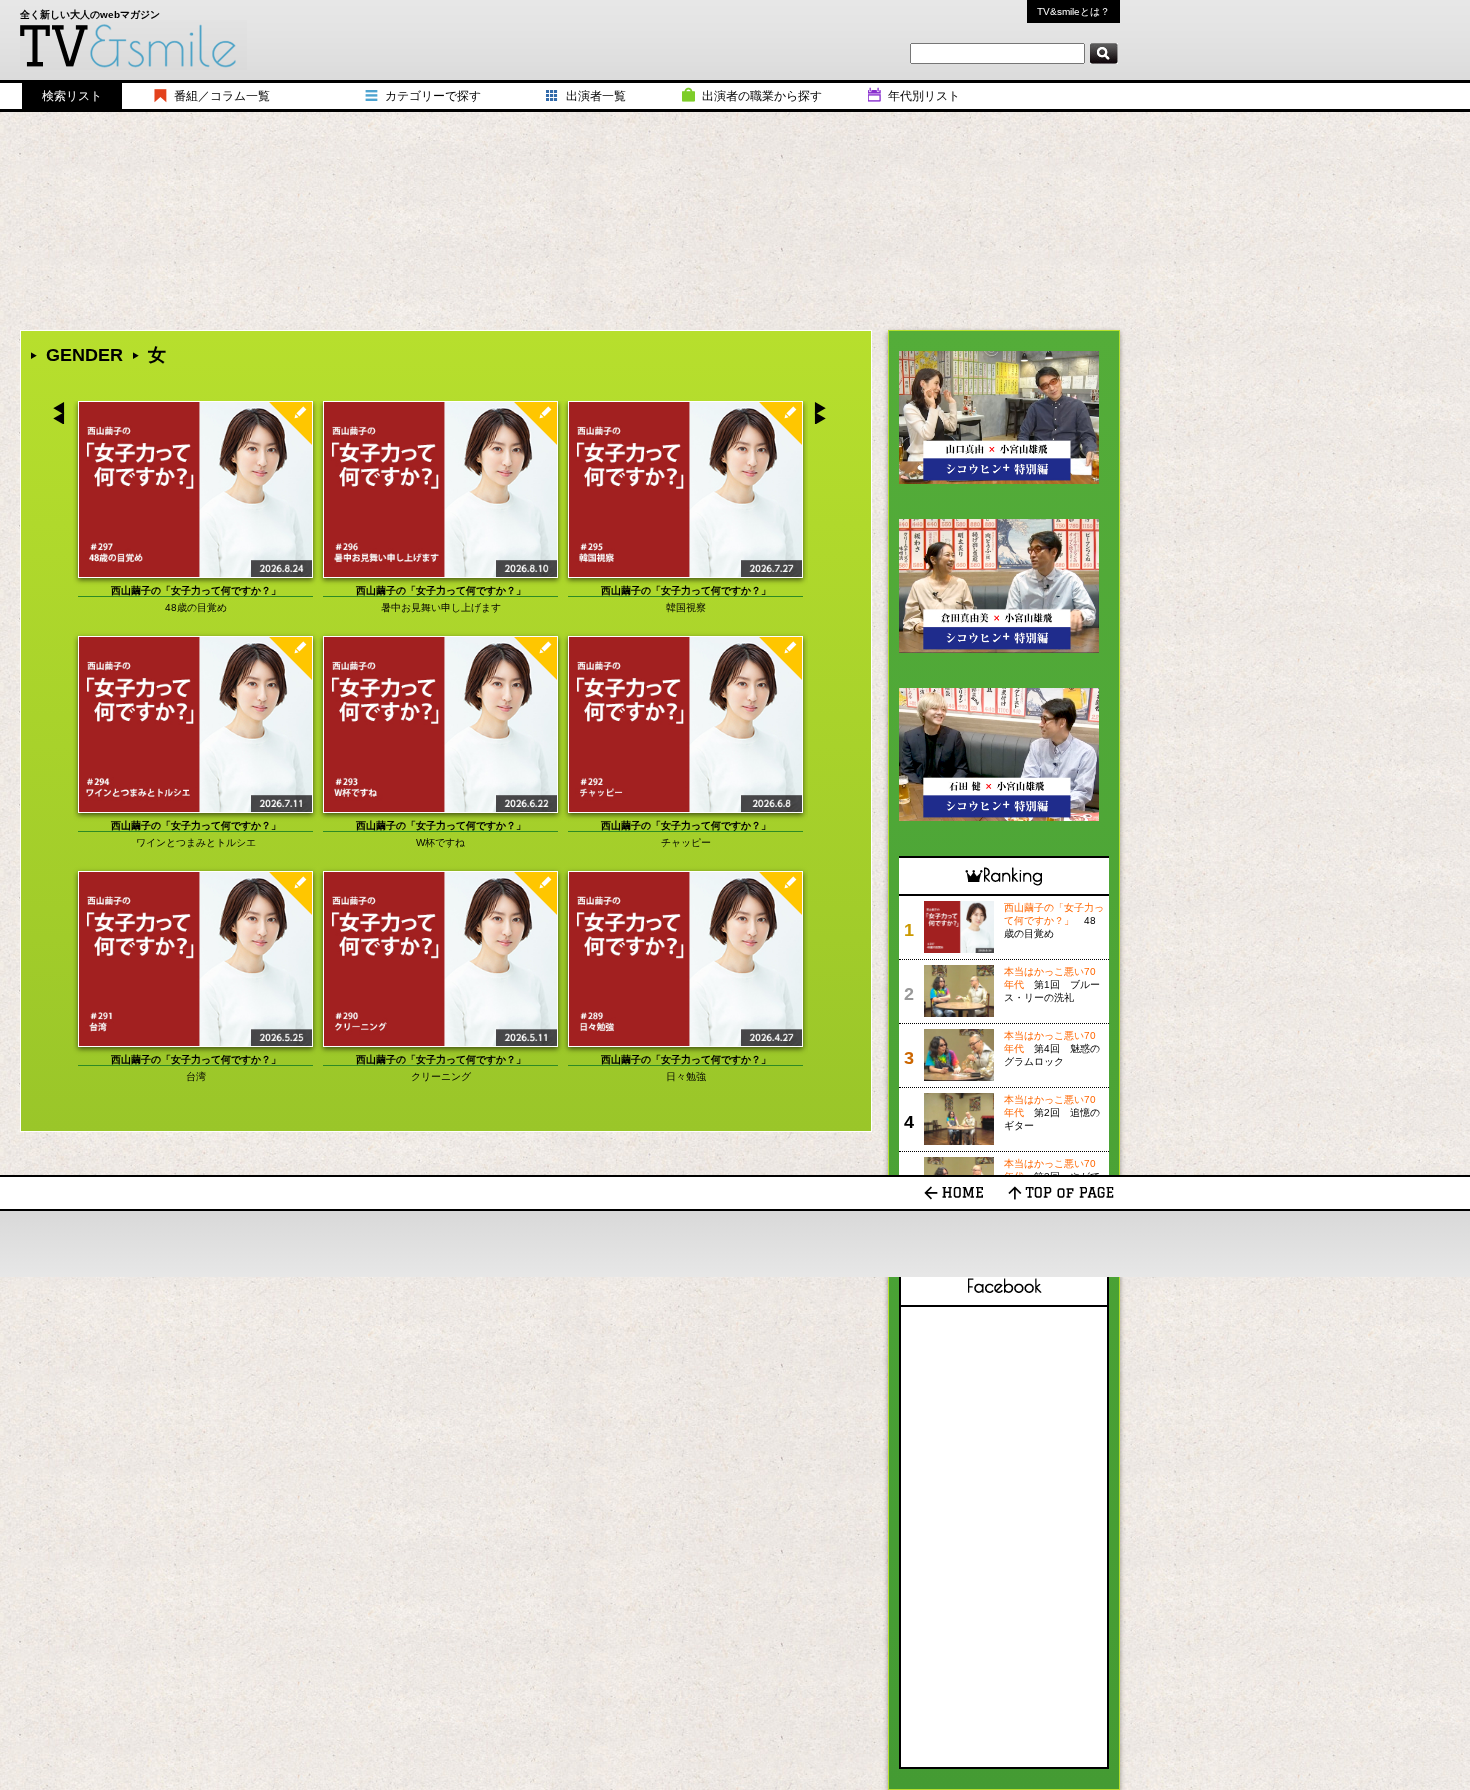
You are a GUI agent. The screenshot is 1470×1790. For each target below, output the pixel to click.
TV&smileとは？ (1073, 11)
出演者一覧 (596, 96)
